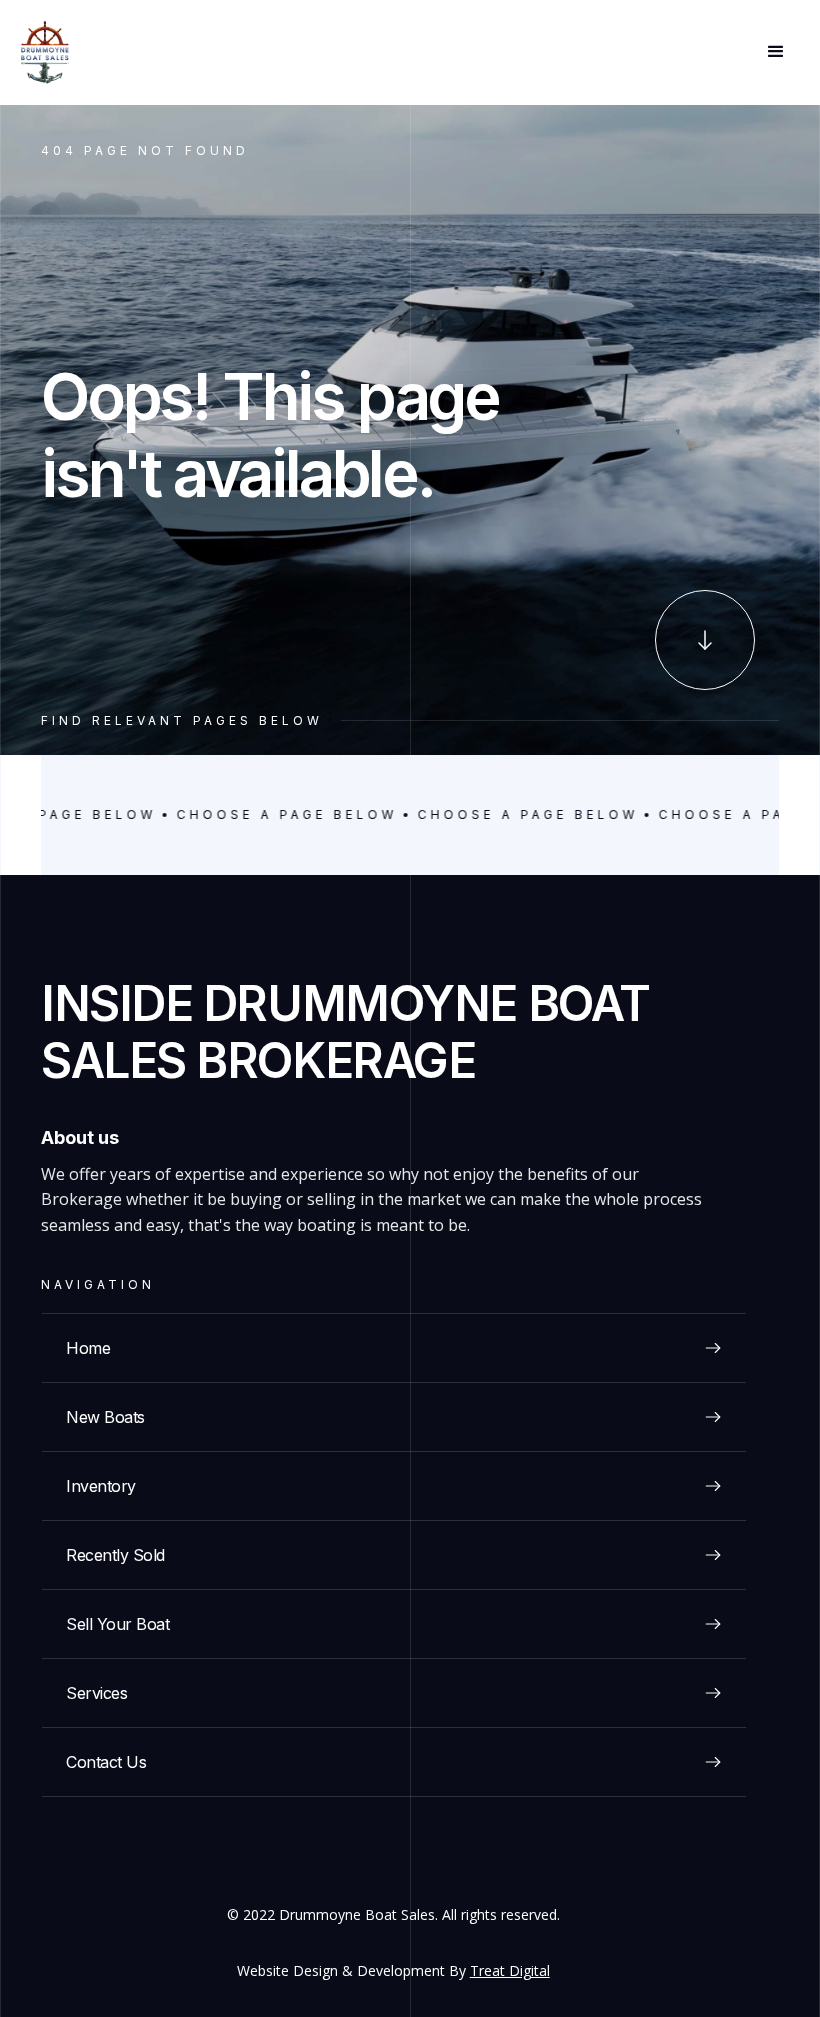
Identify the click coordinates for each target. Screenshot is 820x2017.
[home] (45, 52)
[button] (776, 52)
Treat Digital (510, 1970)
